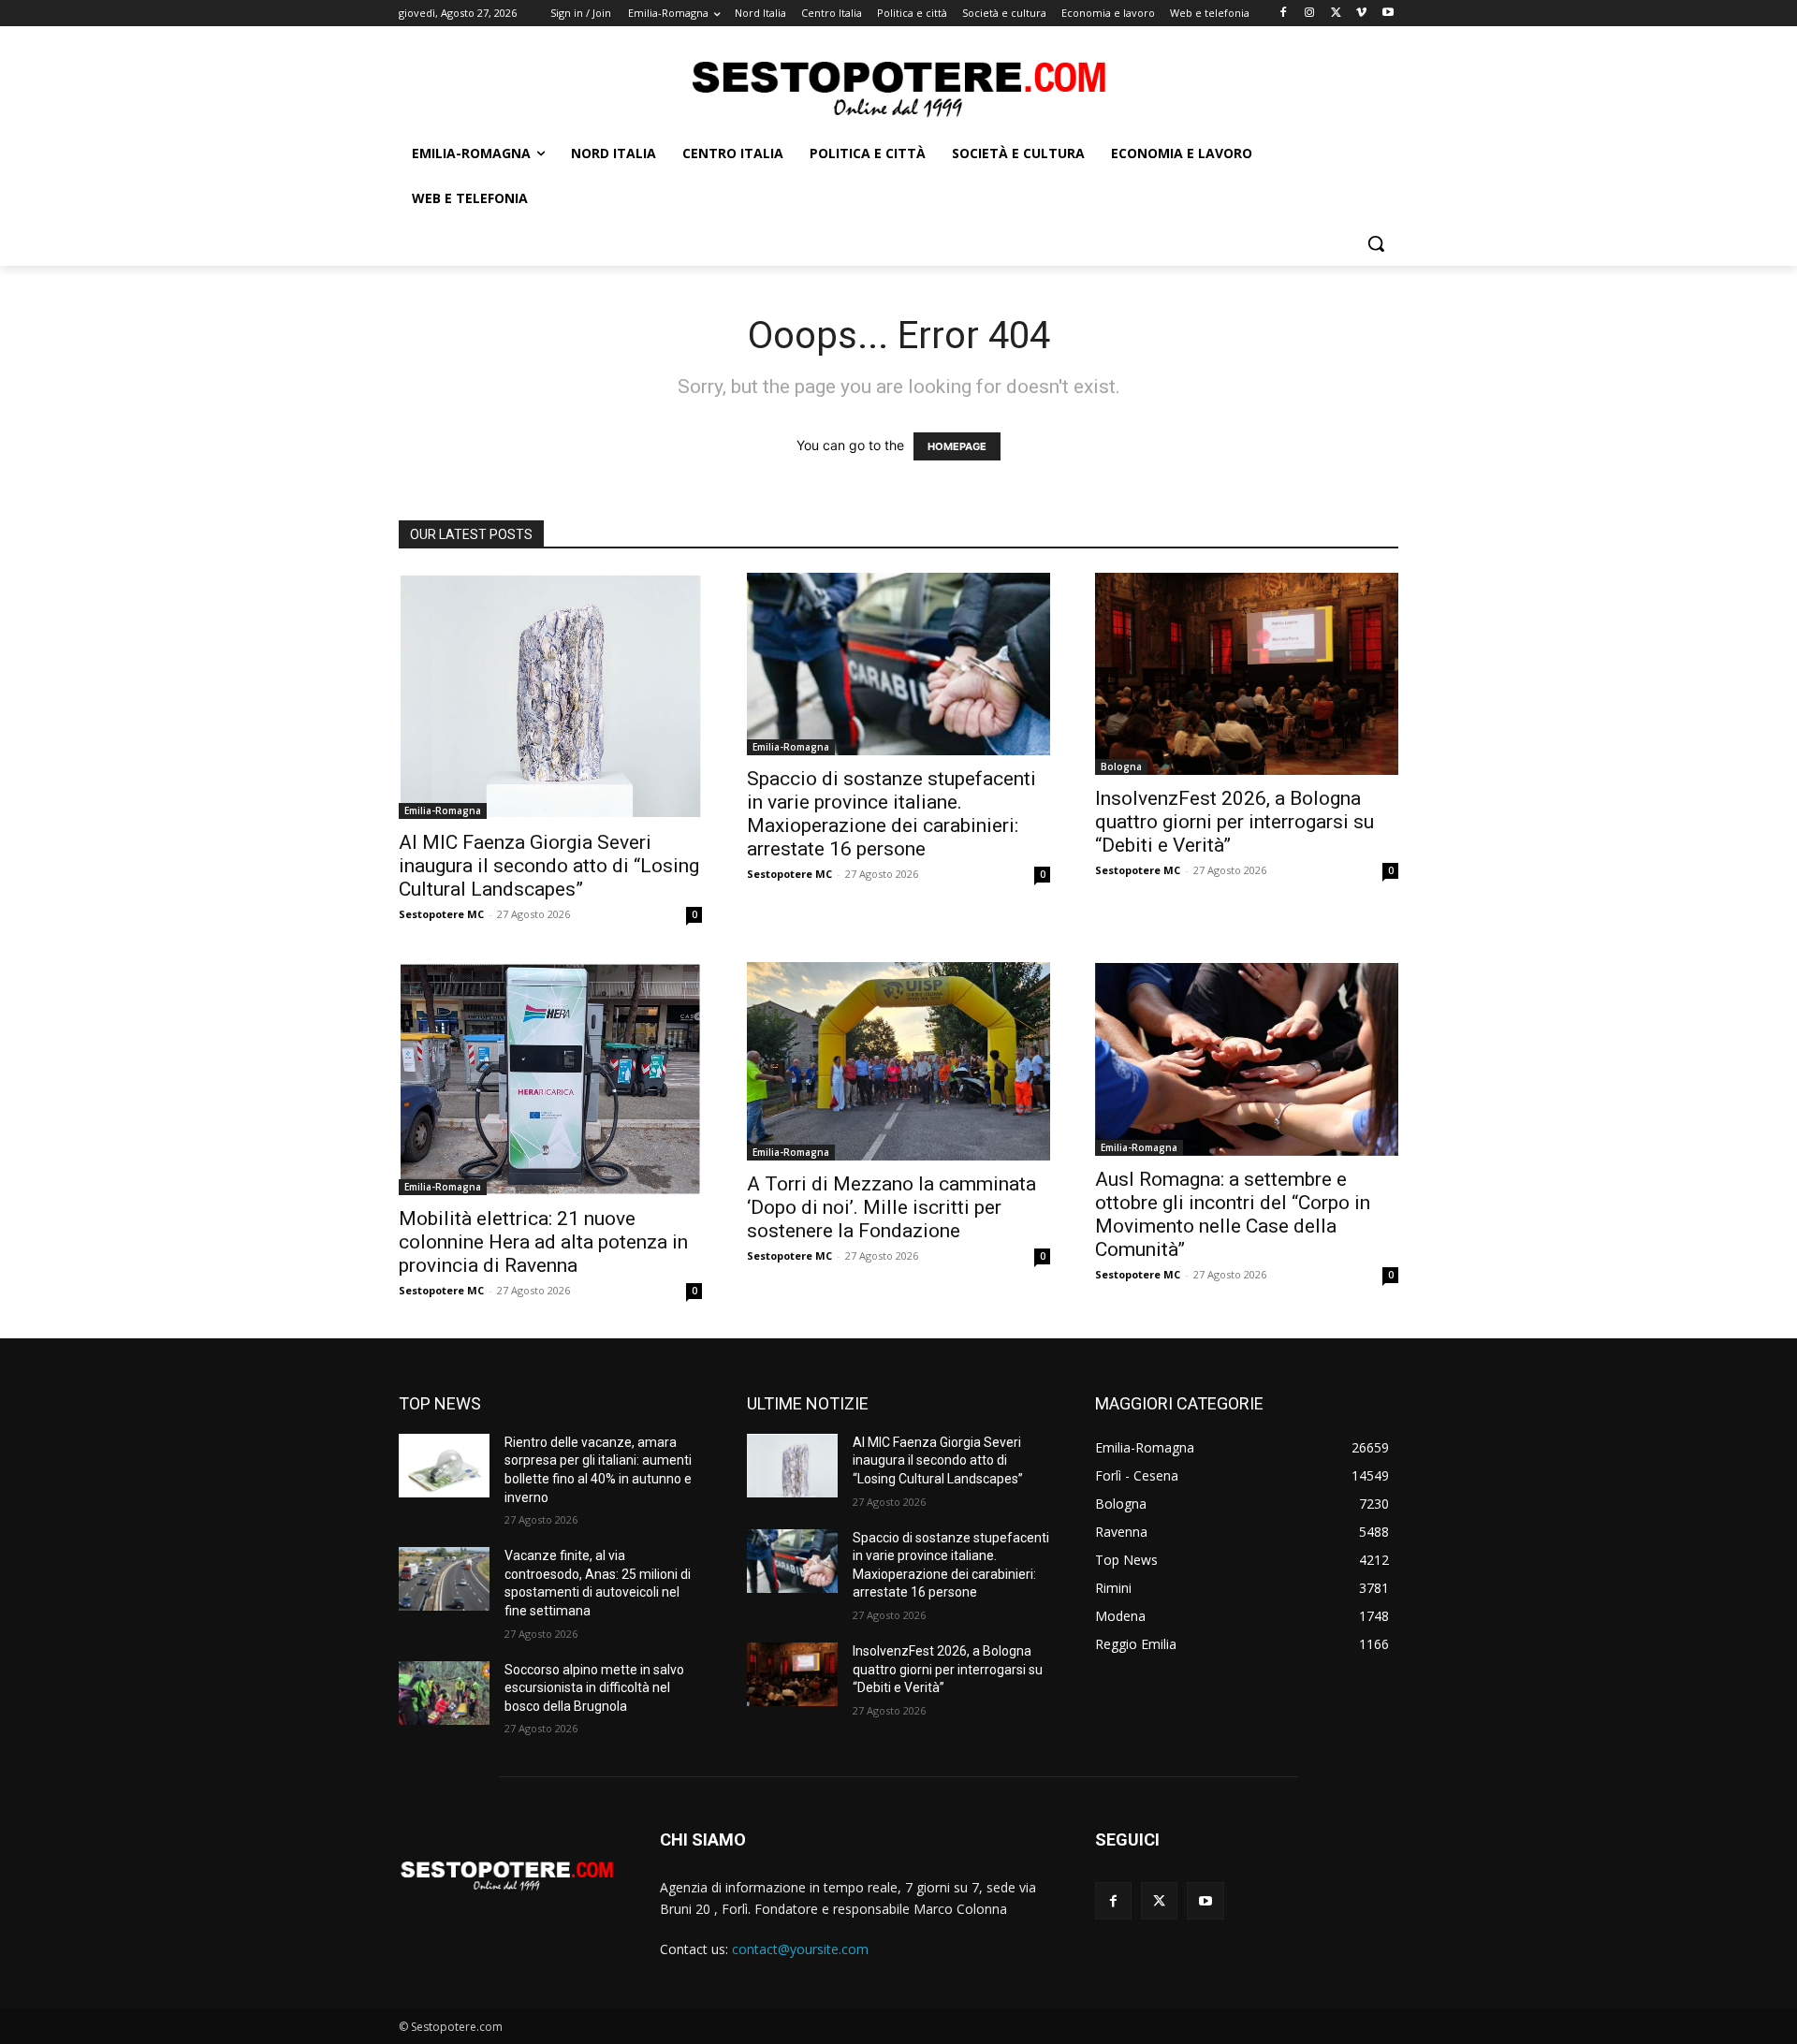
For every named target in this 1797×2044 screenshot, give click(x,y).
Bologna (1121, 766)
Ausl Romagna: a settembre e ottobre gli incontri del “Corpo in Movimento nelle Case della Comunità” (1233, 1214)
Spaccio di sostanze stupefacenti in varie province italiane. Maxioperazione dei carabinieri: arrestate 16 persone (891, 814)
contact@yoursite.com (800, 1949)
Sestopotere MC (441, 914)
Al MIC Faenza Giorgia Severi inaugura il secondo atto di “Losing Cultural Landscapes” (549, 866)
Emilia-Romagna (443, 810)
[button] (1376, 243)
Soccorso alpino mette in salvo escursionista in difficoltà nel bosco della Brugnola (594, 1688)
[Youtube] (1388, 14)
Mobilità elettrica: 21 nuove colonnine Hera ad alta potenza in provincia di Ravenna (543, 1242)
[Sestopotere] (898, 88)
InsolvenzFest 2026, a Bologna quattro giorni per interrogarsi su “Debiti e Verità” (1235, 822)
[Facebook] (1284, 14)
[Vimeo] (1361, 14)
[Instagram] (1310, 14)
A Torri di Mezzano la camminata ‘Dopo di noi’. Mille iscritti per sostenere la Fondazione (891, 1207)
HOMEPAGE (957, 446)
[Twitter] (1336, 14)
